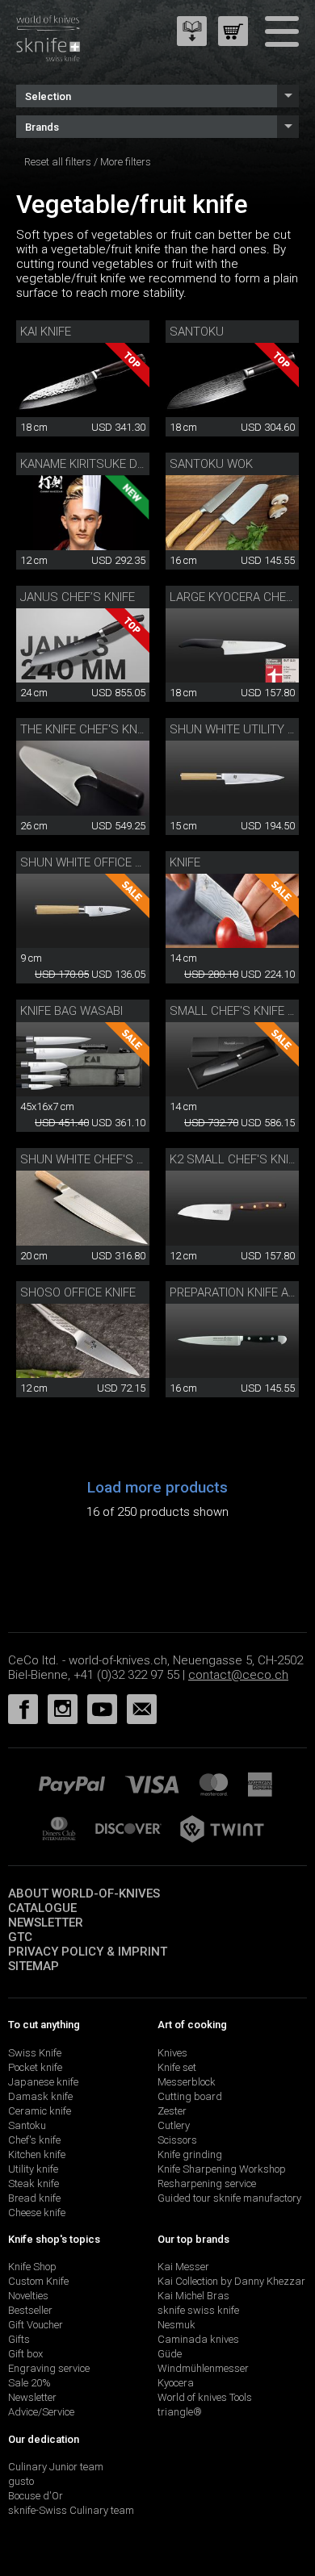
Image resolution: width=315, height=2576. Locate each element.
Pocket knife (35, 2067)
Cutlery (174, 2125)
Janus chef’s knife (78, 597)
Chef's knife (34, 2140)
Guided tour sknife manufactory (229, 2198)
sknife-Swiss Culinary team (71, 2510)
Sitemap (34, 1966)
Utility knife (33, 2169)
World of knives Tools (205, 2397)
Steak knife (34, 2184)
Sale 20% (29, 2383)
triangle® (180, 2412)
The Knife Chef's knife (86, 729)
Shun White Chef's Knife (94, 1159)
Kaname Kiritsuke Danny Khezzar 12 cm (140, 464)
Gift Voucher (36, 2325)
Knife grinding (190, 2154)
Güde (170, 2354)
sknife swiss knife (198, 2310)
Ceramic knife (40, 2111)
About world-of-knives (84, 1893)
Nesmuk (176, 2325)
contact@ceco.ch (238, 1675)
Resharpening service (207, 2184)
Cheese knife (37, 2213)
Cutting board (190, 2096)
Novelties (28, 2296)
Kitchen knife (37, 2154)
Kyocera (176, 2383)
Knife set (177, 2067)
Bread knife (34, 2198)
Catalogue (42, 1908)
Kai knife (46, 332)
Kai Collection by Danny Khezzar (231, 2281)
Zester (172, 2111)
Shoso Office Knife (78, 1292)
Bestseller (30, 2310)
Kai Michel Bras (193, 2296)
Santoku (197, 332)
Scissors (177, 2140)
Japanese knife (43, 2082)
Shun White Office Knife (93, 862)
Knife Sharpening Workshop (222, 2169)
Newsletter (46, 1923)
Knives (172, 2053)
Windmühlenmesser (203, 2368)
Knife (185, 862)
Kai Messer (183, 2267)
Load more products (157, 1487)
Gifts (19, 2339)
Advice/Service (41, 2412)
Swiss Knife (35, 2053)
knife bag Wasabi (71, 1011)
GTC (20, 1937)
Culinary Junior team (56, 2467)
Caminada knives (198, 2339)
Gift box (25, 2354)
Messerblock (187, 2082)
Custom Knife (38, 2281)
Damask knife (40, 2096)
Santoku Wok (211, 464)
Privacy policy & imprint (88, 1952)
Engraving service (49, 2368)
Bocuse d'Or (36, 2496)
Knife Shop (32, 2267)
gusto (21, 2481)
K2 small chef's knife (235, 1159)
